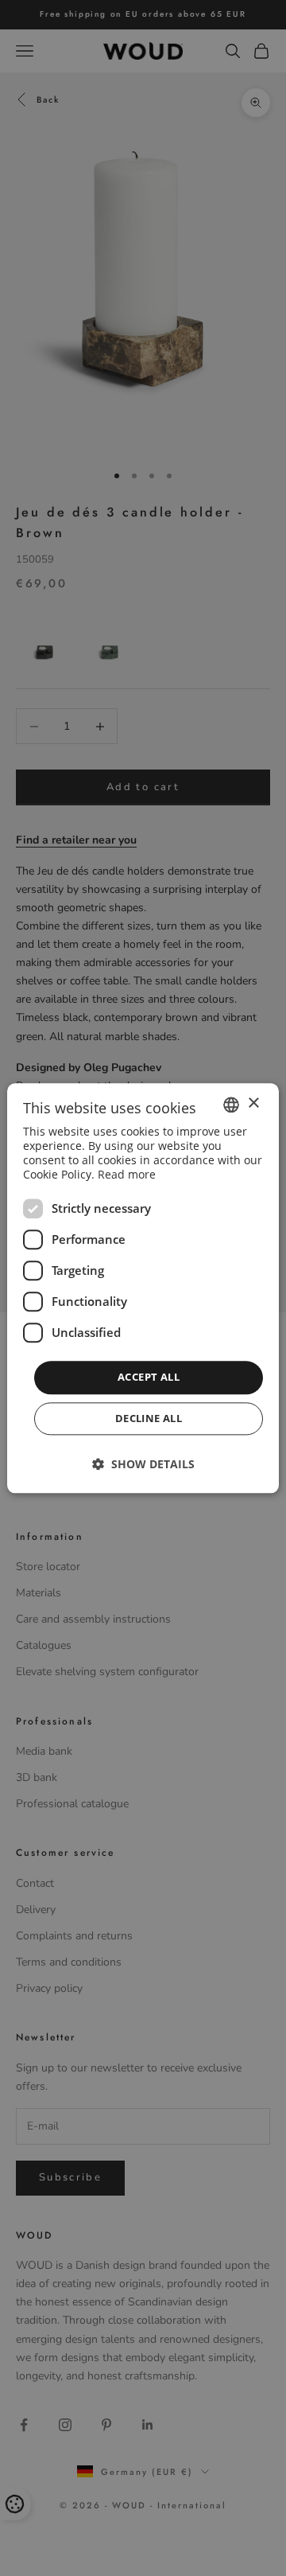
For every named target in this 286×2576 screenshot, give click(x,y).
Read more (127, 1175)
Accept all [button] (149, 1378)
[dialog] (143, 1288)
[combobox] (231, 1105)
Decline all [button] (149, 1418)
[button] (143, 1464)
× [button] (253, 1103)
